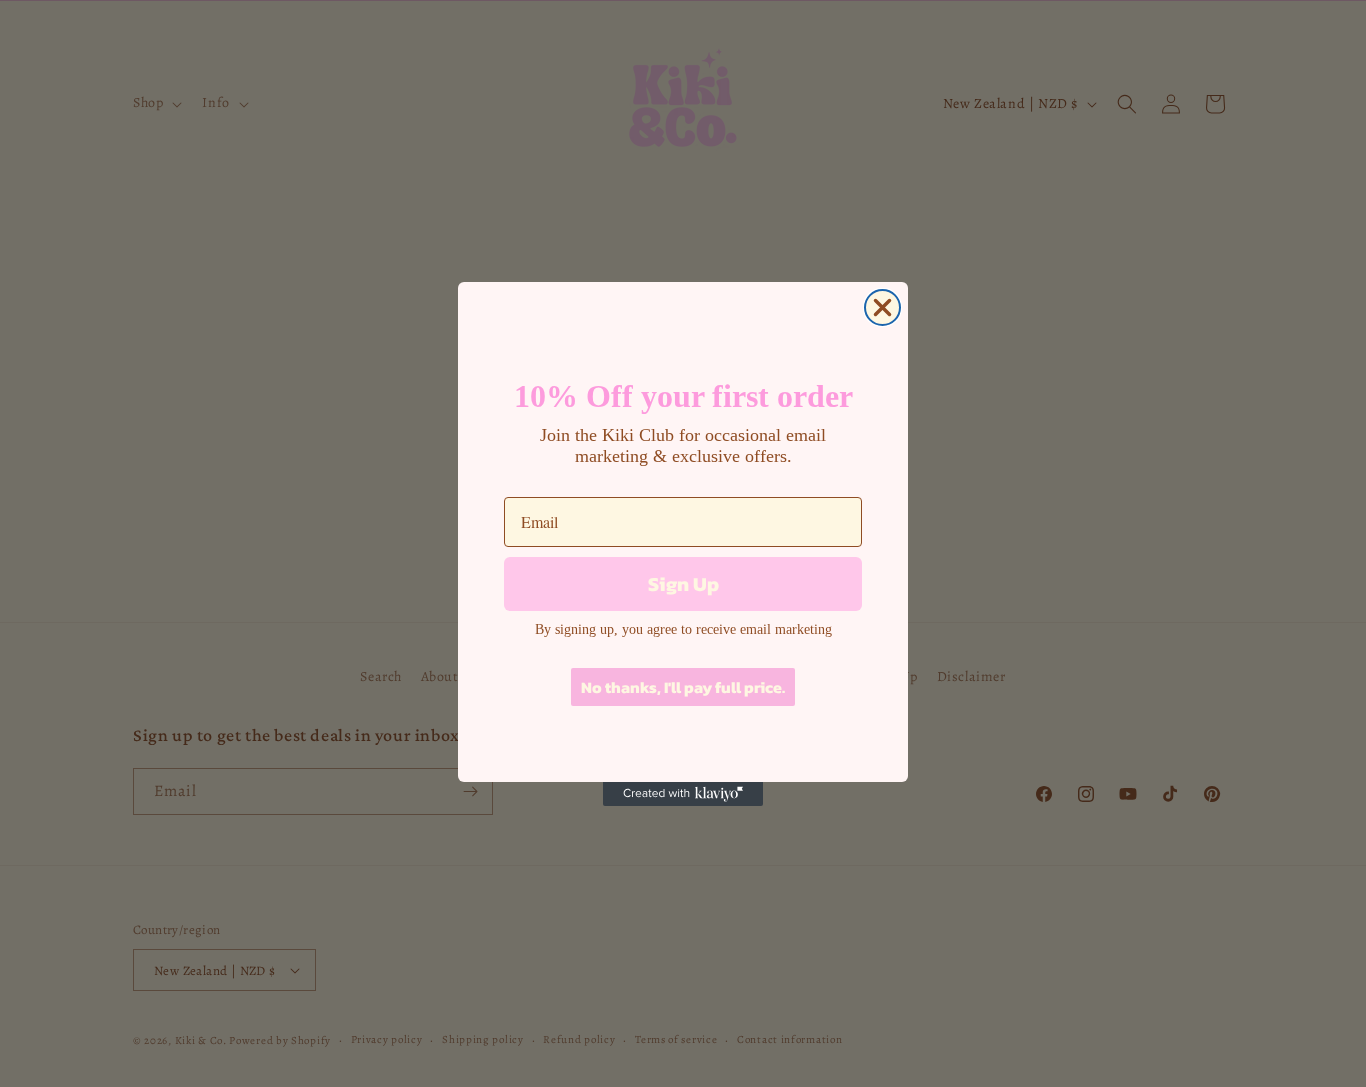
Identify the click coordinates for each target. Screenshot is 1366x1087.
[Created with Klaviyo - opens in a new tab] (683, 794)
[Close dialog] (882, 307)
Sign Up (683, 584)
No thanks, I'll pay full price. (683, 687)
